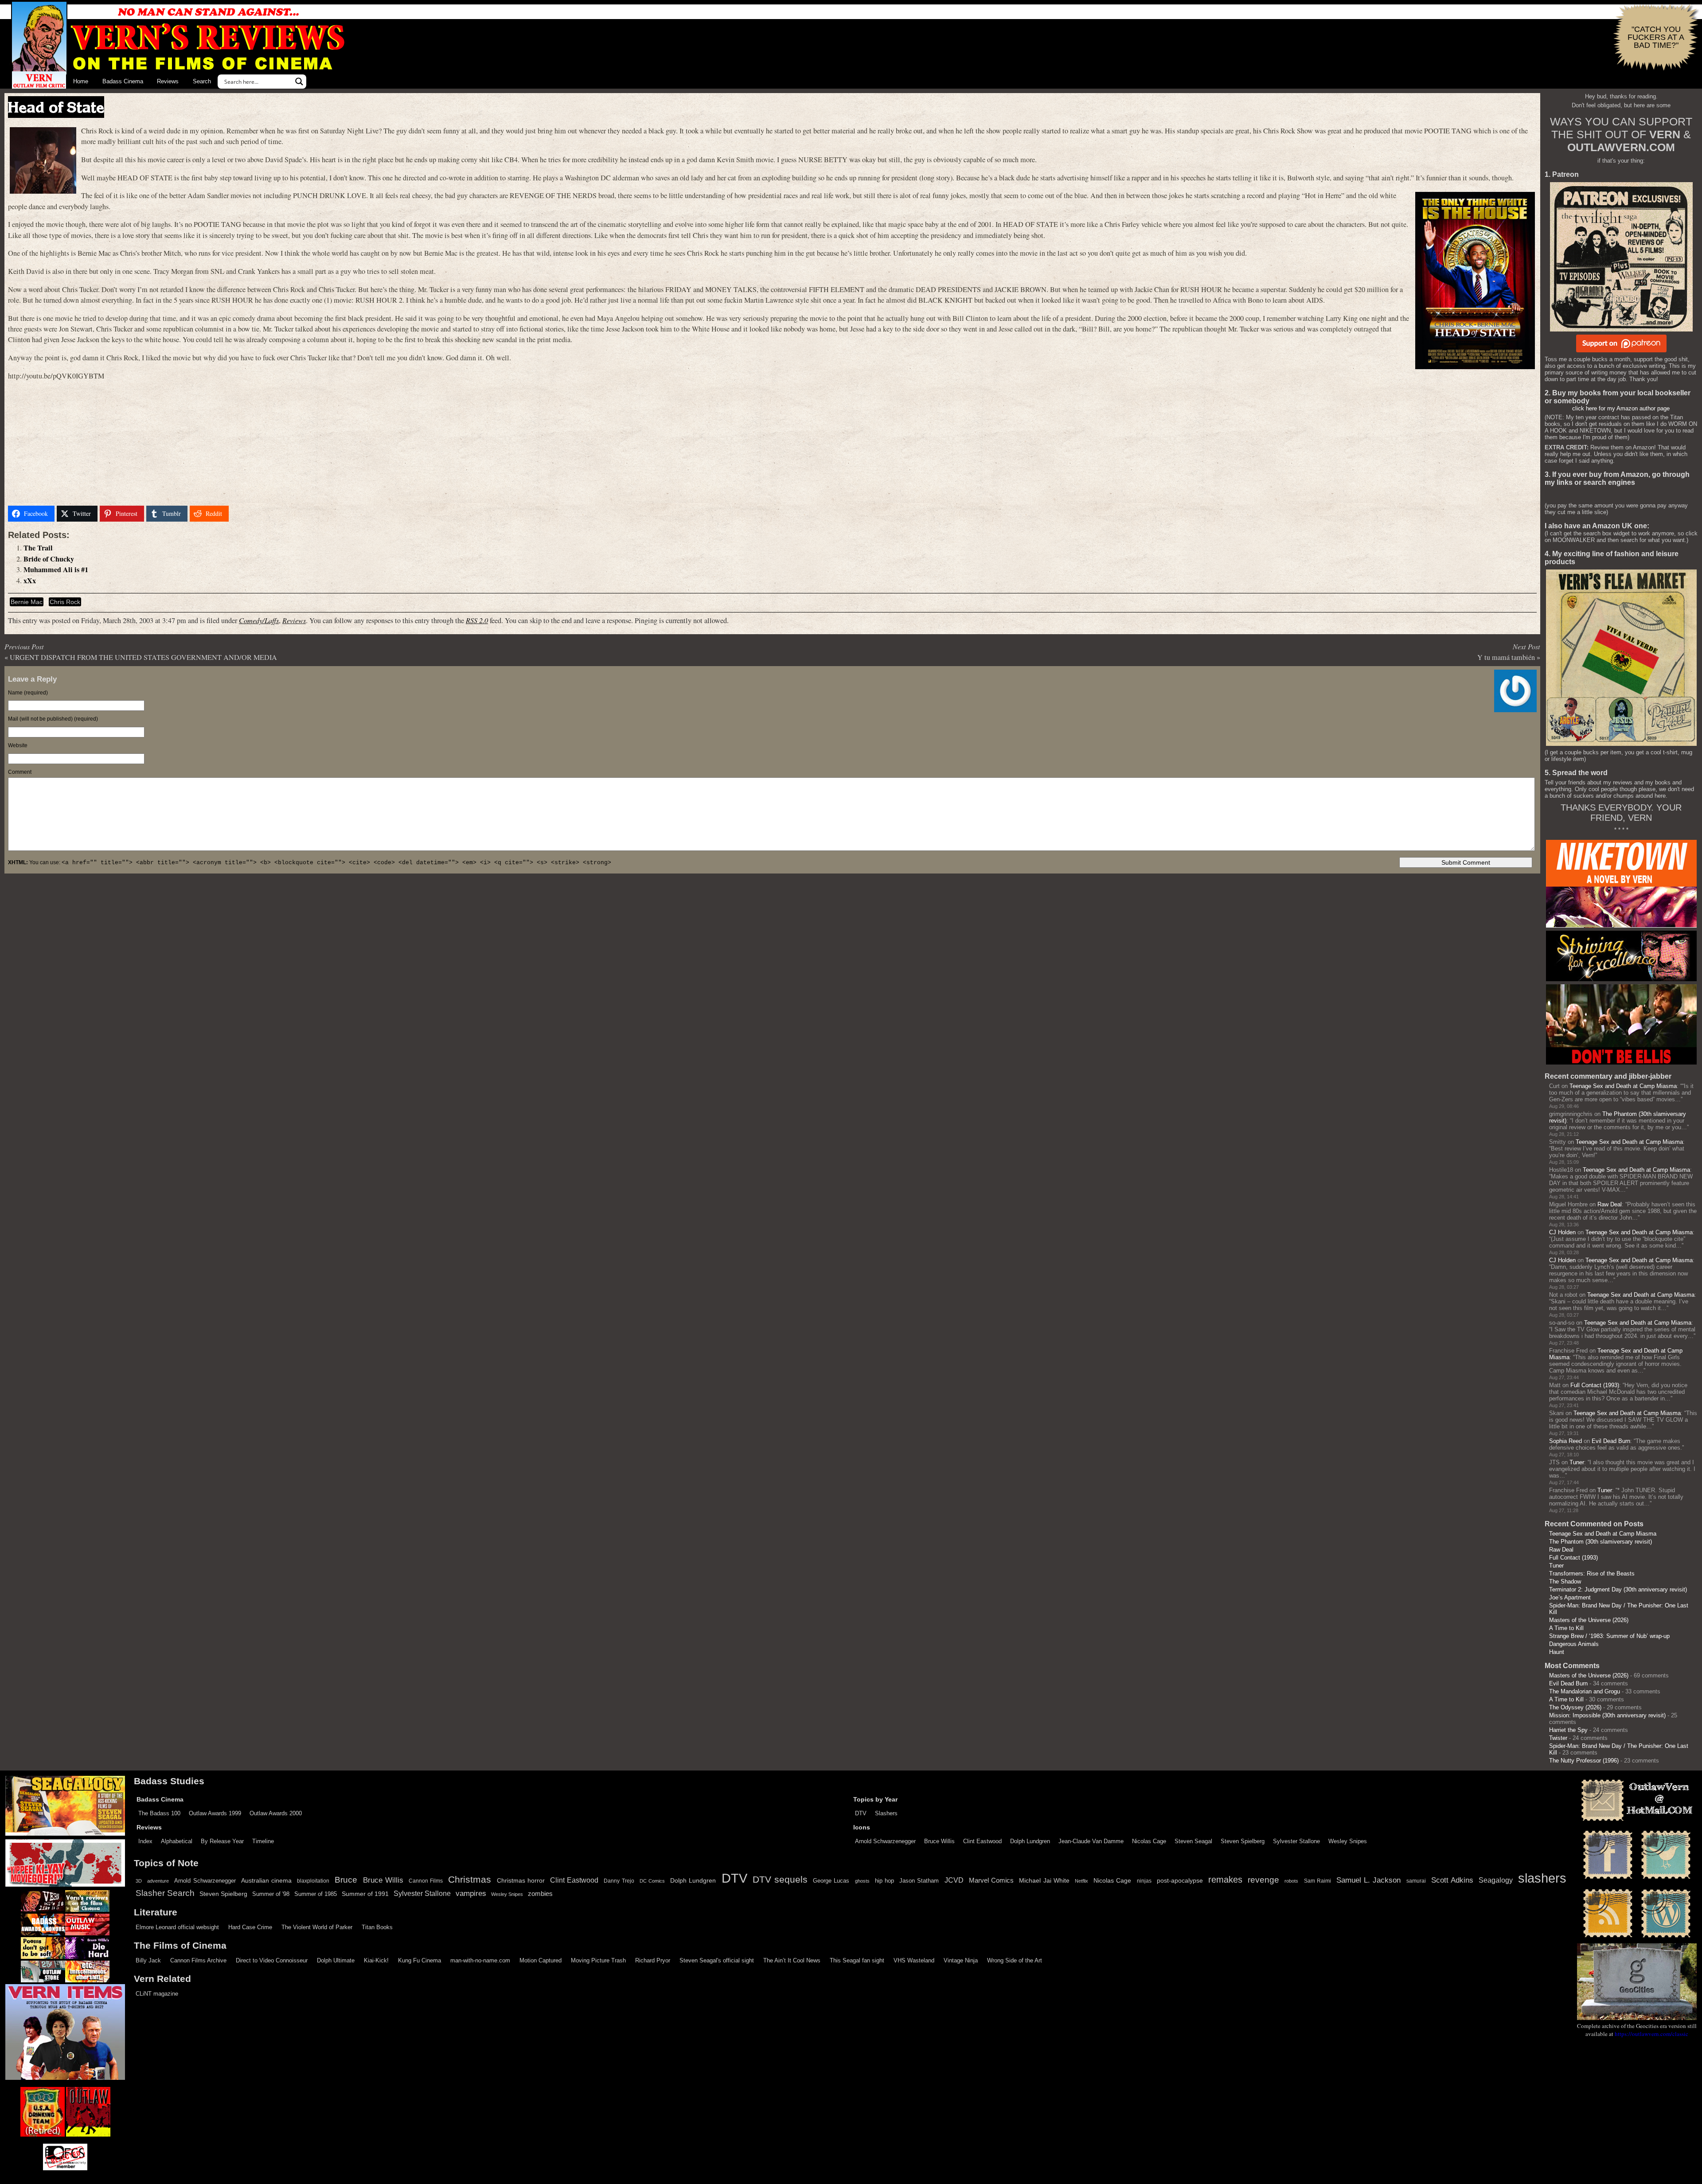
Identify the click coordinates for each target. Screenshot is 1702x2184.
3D (139, 1881)
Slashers (886, 1813)
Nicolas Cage (1149, 1841)
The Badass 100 (159, 1813)
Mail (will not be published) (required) (53, 719)
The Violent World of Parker (317, 1927)
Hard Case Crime (250, 1927)
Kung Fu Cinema (420, 1960)
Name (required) (28, 693)
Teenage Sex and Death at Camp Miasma (1623, 1086)
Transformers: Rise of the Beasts (1592, 1574)
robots (1291, 1881)
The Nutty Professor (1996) (1584, 1761)
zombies (540, 1894)
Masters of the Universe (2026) (1589, 1620)
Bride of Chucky (49, 559)
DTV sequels (780, 1879)
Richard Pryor (653, 1960)
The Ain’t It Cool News (792, 1960)
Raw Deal (1610, 1204)
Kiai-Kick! (376, 1960)
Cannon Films (426, 1881)
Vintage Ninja (961, 1960)
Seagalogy (1496, 1880)
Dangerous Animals (1574, 1644)
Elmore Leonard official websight (177, 1927)
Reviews (168, 81)
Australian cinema (266, 1880)
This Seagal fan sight (857, 1960)
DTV (861, 1813)
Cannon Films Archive (198, 1960)
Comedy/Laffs (259, 620)
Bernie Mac (27, 602)
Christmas (470, 1880)
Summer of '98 (271, 1894)
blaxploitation (313, 1881)
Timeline (263, 1841)
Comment (20, 772)
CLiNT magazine (157, 1994)
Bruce (346, 1880)
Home (81, 81)
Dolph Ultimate (336, 1960)
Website (18, 745)
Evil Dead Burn (1611, 1441)
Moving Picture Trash (598, 1960)
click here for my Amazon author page (1621, 408)
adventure (158, 1881)
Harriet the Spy (1568, 1730)
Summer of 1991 (365, 1894)
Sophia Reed (1565, 1441)
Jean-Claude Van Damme (1091, 1841)
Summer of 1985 (316, 1894)
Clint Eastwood (982, 1841)
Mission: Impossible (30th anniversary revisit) (1607, 1715)
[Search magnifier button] (299, 82)
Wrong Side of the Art (1015, 1960)
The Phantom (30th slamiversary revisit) (1601, 1542)
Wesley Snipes (1348, 1841)
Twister (1558, 1738)
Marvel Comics (991, 1880)
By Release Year (222, 1841)
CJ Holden (1562, 1232)
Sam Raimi (1317, 1881)
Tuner (1577, 1462)
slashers (1542, 1878)
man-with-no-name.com (480, 1960)
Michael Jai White (1044, 1880)
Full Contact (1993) (1595, 1385)
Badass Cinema (123, 81)
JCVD (954, 1880)
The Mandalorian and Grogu (1585, 1691)
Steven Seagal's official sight (717, 1960)
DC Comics (652, 1881)
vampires (471, 1893)
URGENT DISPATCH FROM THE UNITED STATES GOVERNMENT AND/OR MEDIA (143, 657)
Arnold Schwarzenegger (885, 1841)
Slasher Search (165, 1893)
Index (145, 1841)
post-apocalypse (1180, 1881)
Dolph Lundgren (1030, 1841)
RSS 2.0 (477, 620)
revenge (1263, 1880)
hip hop (884, 1881)
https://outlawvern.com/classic (1651, 2034)
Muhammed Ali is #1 (56, 569)
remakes (1225, 1880)
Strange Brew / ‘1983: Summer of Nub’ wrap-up (1609, 1636)
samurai (1416, 1881)
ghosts (862, 1881)
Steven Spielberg (1243, 1841)
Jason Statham (919, 1881)
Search (202, 81)
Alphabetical (177, 1841)
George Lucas (831, 1881)
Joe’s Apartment (1570, 1597)
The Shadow (1565, 1581)
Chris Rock (65, 602)
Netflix (1081, 1881)
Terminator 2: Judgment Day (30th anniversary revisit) (1618, 1589)
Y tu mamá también (1506, 657)
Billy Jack (148, 1960)
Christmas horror (521, 1880)
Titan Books (377, 1927)
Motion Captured (541, 1960)
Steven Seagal (1193, 1841)
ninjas (1144, 1881)
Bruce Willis (939, 1841)
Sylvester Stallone (1296, 1841)
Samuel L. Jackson (1368, 1880)
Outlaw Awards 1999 (215, 1813)
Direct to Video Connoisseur (272, 1960)
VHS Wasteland (914, 1960)
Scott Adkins (1452, 1880)
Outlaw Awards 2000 (276, 1813)
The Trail (38, 548)
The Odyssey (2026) (1575, 1707)
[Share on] (242, 514)
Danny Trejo (619, 1881)
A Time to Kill (1566, 1628)
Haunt (1557, 1652)
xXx (30, 581)
